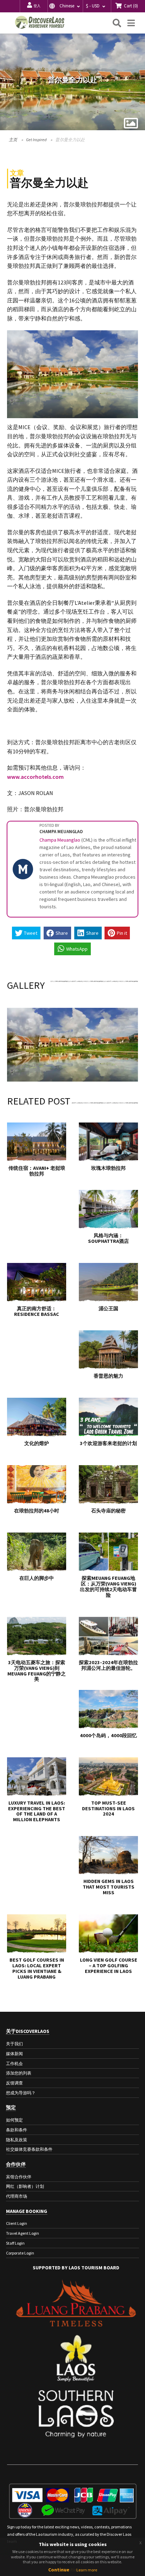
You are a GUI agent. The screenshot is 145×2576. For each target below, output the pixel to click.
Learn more (87, 2570)
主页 (13, 140)
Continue (59, 2570)
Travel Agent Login (23, 2233)
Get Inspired (36, 140)
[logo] (40, 22)
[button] (65, 6)
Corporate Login (20, 2253)
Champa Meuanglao (60, 840)
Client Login (17, 2223)
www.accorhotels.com (35, 777)
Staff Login (15, 2243)
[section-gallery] (131, 123)
